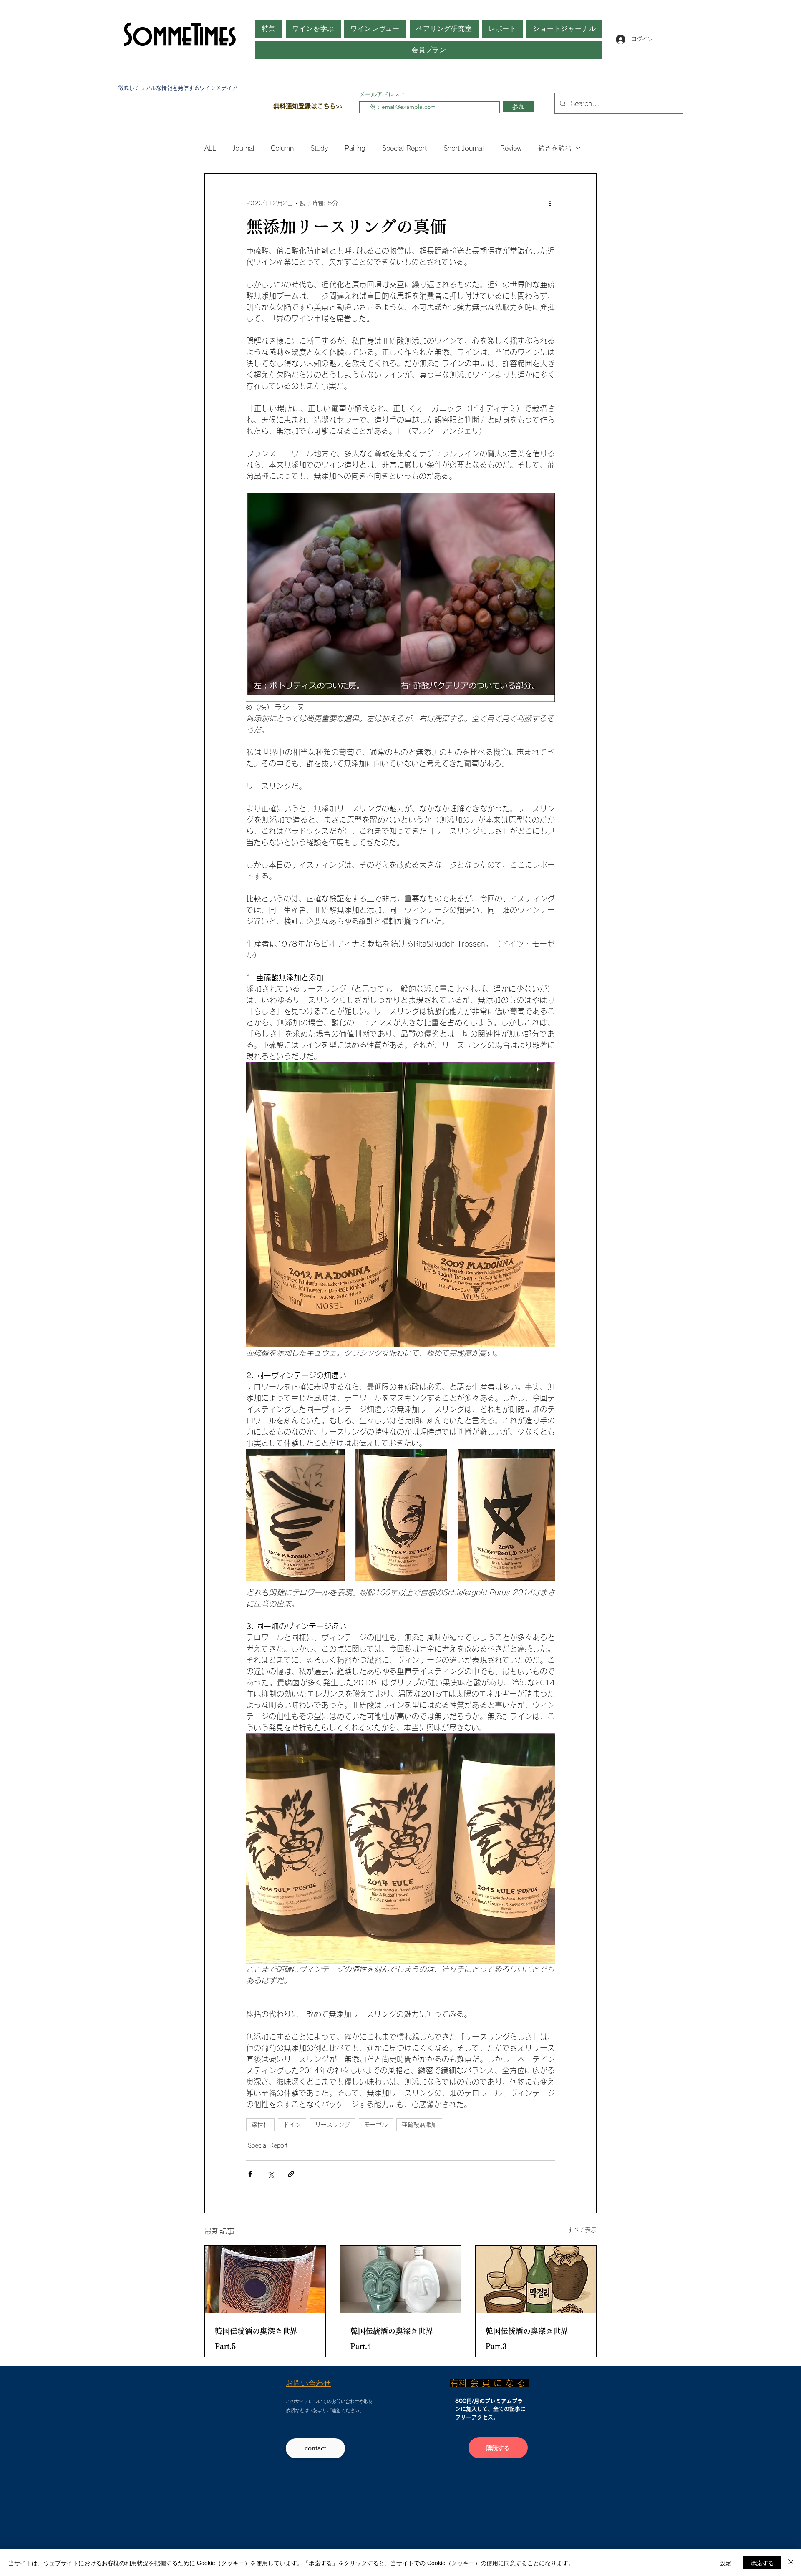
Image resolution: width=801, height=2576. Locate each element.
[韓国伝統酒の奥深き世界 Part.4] (401, 2279)
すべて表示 (582, 2230)
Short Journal (463, 148)
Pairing (355, 148)
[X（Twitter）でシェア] (271, 2174)
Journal (243, 148)
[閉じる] (791, 2563)
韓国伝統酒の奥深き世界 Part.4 (392, 2339)
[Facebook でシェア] (250, 2174)
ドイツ (292, 2125)
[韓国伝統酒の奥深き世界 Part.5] (265, 2279)
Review (511, 148)
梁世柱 (260, 2125)
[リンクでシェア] (291, 2174)
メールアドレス (380, 94)
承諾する (762, 2563)
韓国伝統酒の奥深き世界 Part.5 (256, 2339)
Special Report (404, 148)
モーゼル (376, 2125)
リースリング (332, 2125)
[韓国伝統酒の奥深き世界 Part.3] (536, 2279)
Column (282, 148)
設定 (725, 2563)
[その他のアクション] (550, 204)
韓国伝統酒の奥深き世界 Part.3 (527, 2339)
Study (319, 148)
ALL (210, 148)
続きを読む (555, 148)
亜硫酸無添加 (419, 2125)
